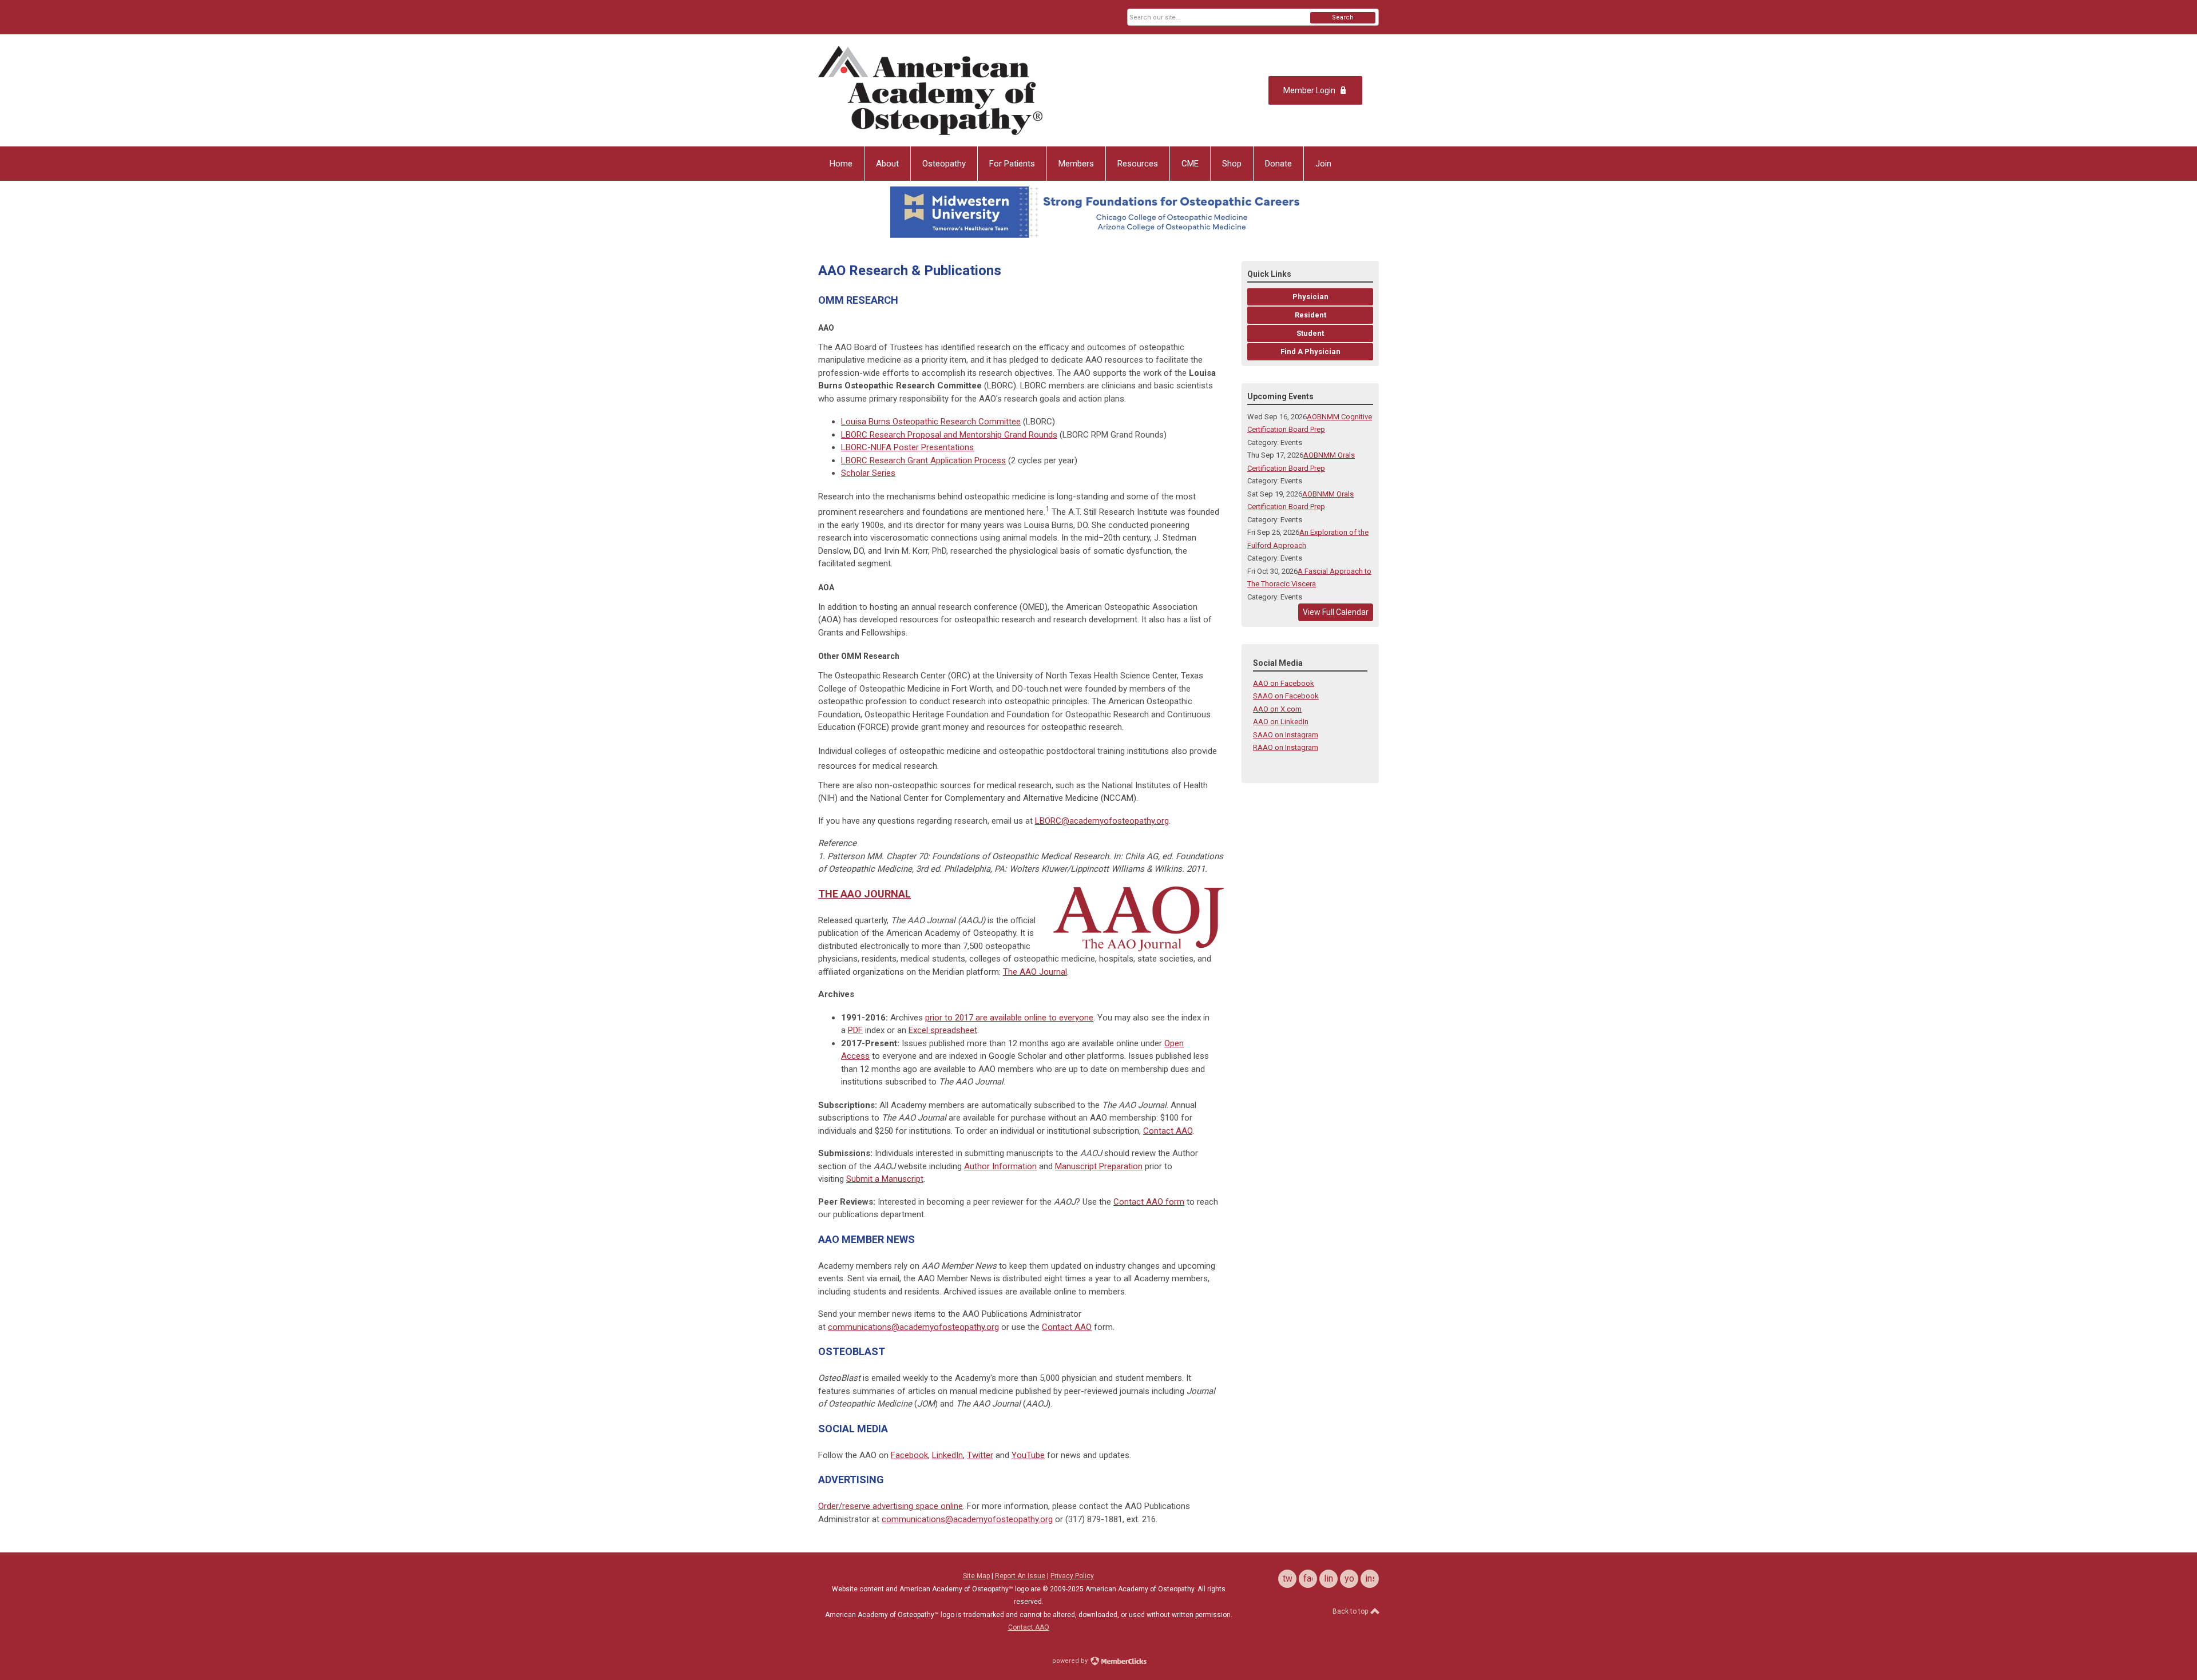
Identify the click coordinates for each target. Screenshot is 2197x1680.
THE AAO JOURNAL (864, 894)
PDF (855, 1030)
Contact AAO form (1149, 1202)
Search (1343, 17)
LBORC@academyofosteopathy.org (1102, 821)
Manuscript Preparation (1099, 1166)
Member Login (1309, 90)
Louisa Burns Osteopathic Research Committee (931, 422)
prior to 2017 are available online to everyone (1009, 1018)
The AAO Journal (1035, 972)
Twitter (980, 1455)
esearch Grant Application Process (923, 460)
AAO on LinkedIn (1281, 722)
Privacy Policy (1072, 1576)
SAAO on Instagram (1286, 735)
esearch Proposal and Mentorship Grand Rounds (949, 435)
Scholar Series (868, 473)
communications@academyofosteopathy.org (913, 1327)
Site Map (976, 1576)
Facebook (909, 1455)
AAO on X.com (1277, 709)
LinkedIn (947, 1455)
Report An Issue (1020, 1576)
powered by (1071, 1661)
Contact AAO (1168, 1131)
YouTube (1028, 1455)
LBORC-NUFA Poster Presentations (907, 447)
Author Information (1000, 1166)
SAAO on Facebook (1286, 696)
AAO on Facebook (1284, 683)
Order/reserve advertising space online (891, 1506)
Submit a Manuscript (885, 1179)
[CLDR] (930, 90)
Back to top (1351, 1611)
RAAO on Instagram (1286, 747)
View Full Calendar (1336, 612)
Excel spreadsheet (943, 1030)
